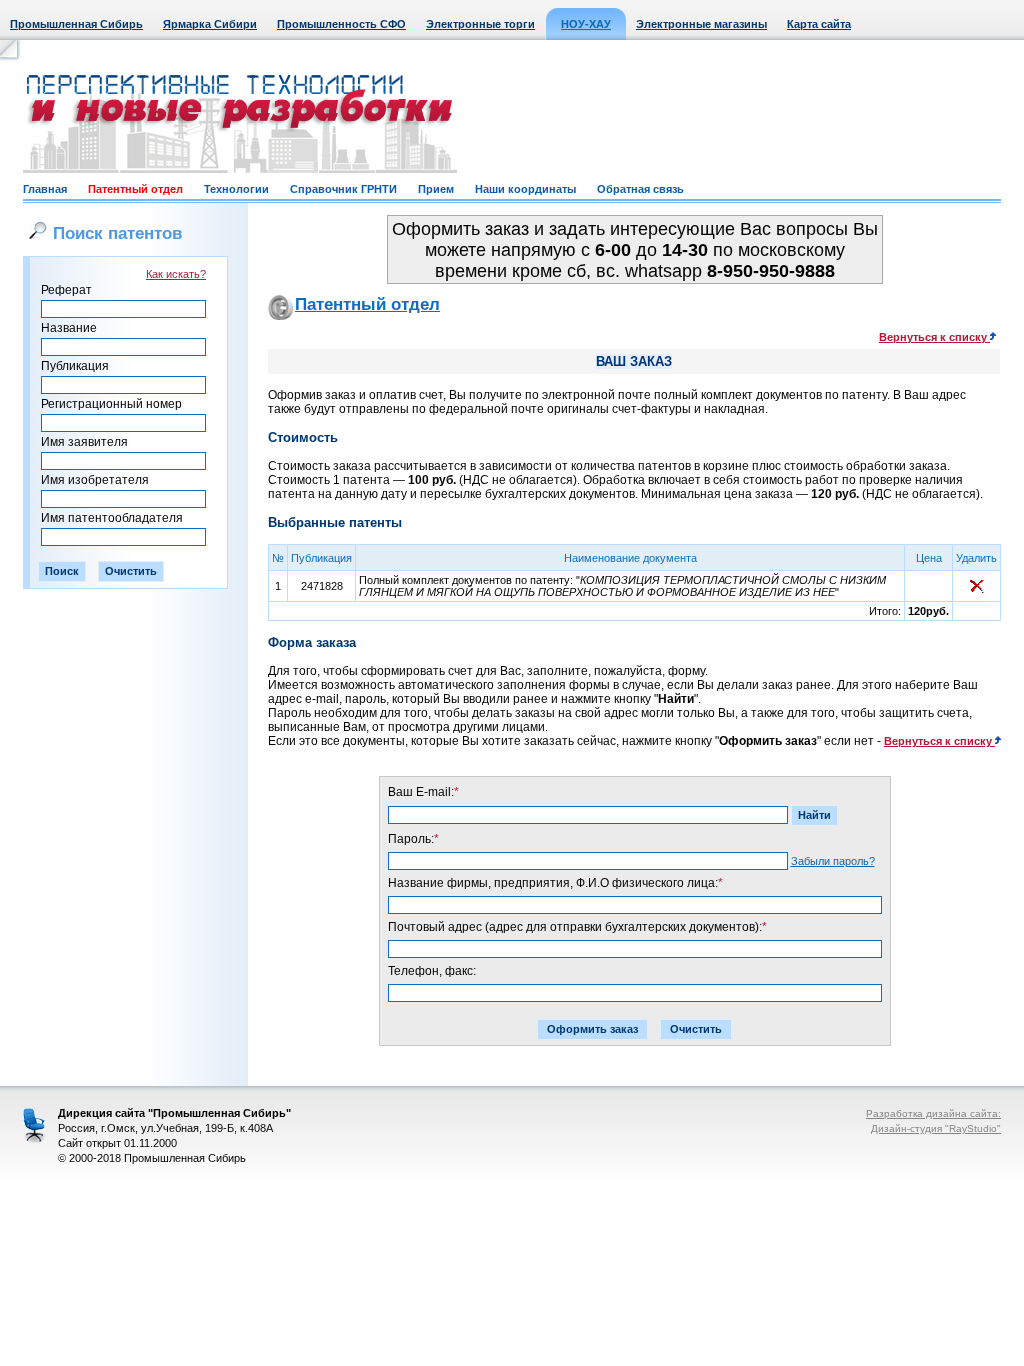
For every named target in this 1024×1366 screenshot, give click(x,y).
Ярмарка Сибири (210, 24)
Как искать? (176, 274)
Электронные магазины (701, 24)
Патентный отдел (135, 189)
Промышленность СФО (341, 24)
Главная (45, 189)
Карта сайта (819, 24)
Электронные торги (480, 24)
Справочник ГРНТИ (343, 189)
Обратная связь (640, 189)
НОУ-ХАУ (586, 24)
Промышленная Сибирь (76, 24)
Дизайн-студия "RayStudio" (936, 1128)
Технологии (236, 189)
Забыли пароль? (833, 861)
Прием (436, 189)
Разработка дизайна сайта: (933, 1113)
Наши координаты (525, 189)
